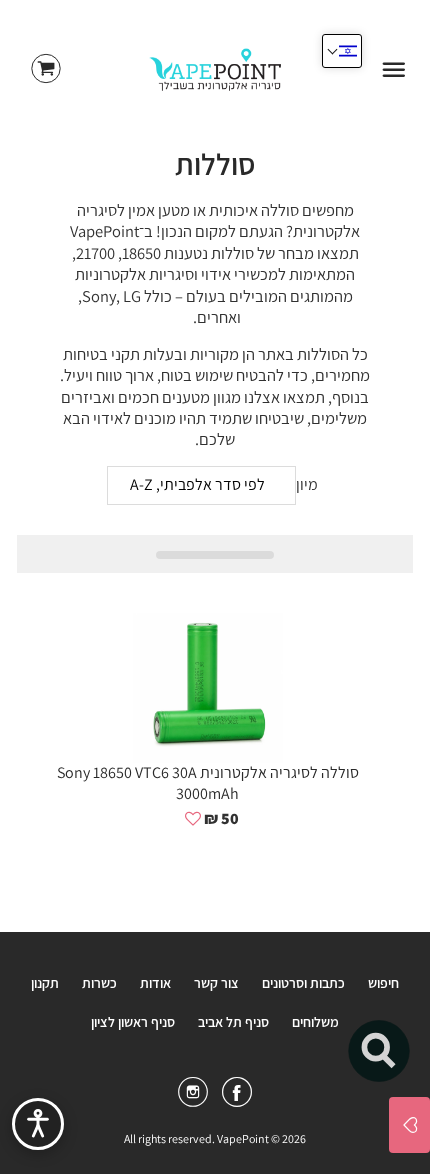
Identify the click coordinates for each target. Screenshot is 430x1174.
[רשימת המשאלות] (409, 1125)
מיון (307, 485)
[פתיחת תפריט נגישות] (38, 1124)
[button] (193, 819)
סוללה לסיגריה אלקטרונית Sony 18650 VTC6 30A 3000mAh (208, 783)
